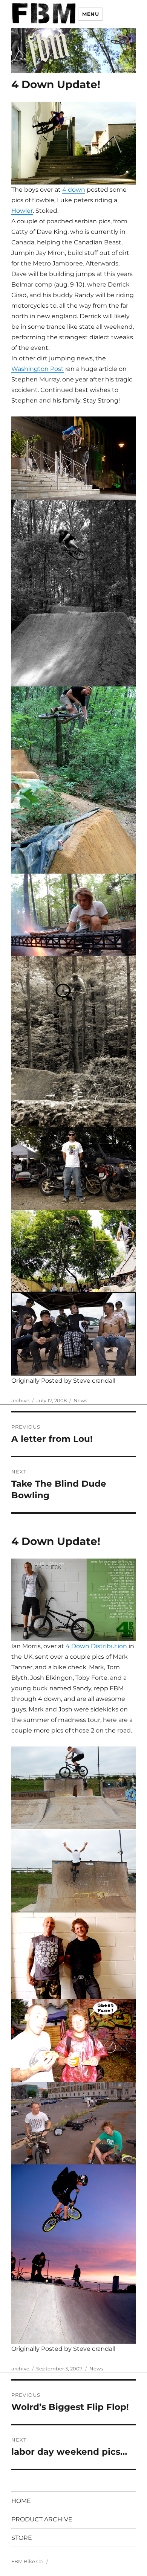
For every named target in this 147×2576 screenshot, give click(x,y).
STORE (22, 2538)
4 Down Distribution (96, 1646)
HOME (21, 2501)
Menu (90, 14)
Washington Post (38, 369)
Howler (22, 211)
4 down (74, 190)
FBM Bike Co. (28, 2561)
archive (20, 1400)
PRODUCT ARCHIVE (42, 2519)
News (80, 1400)
